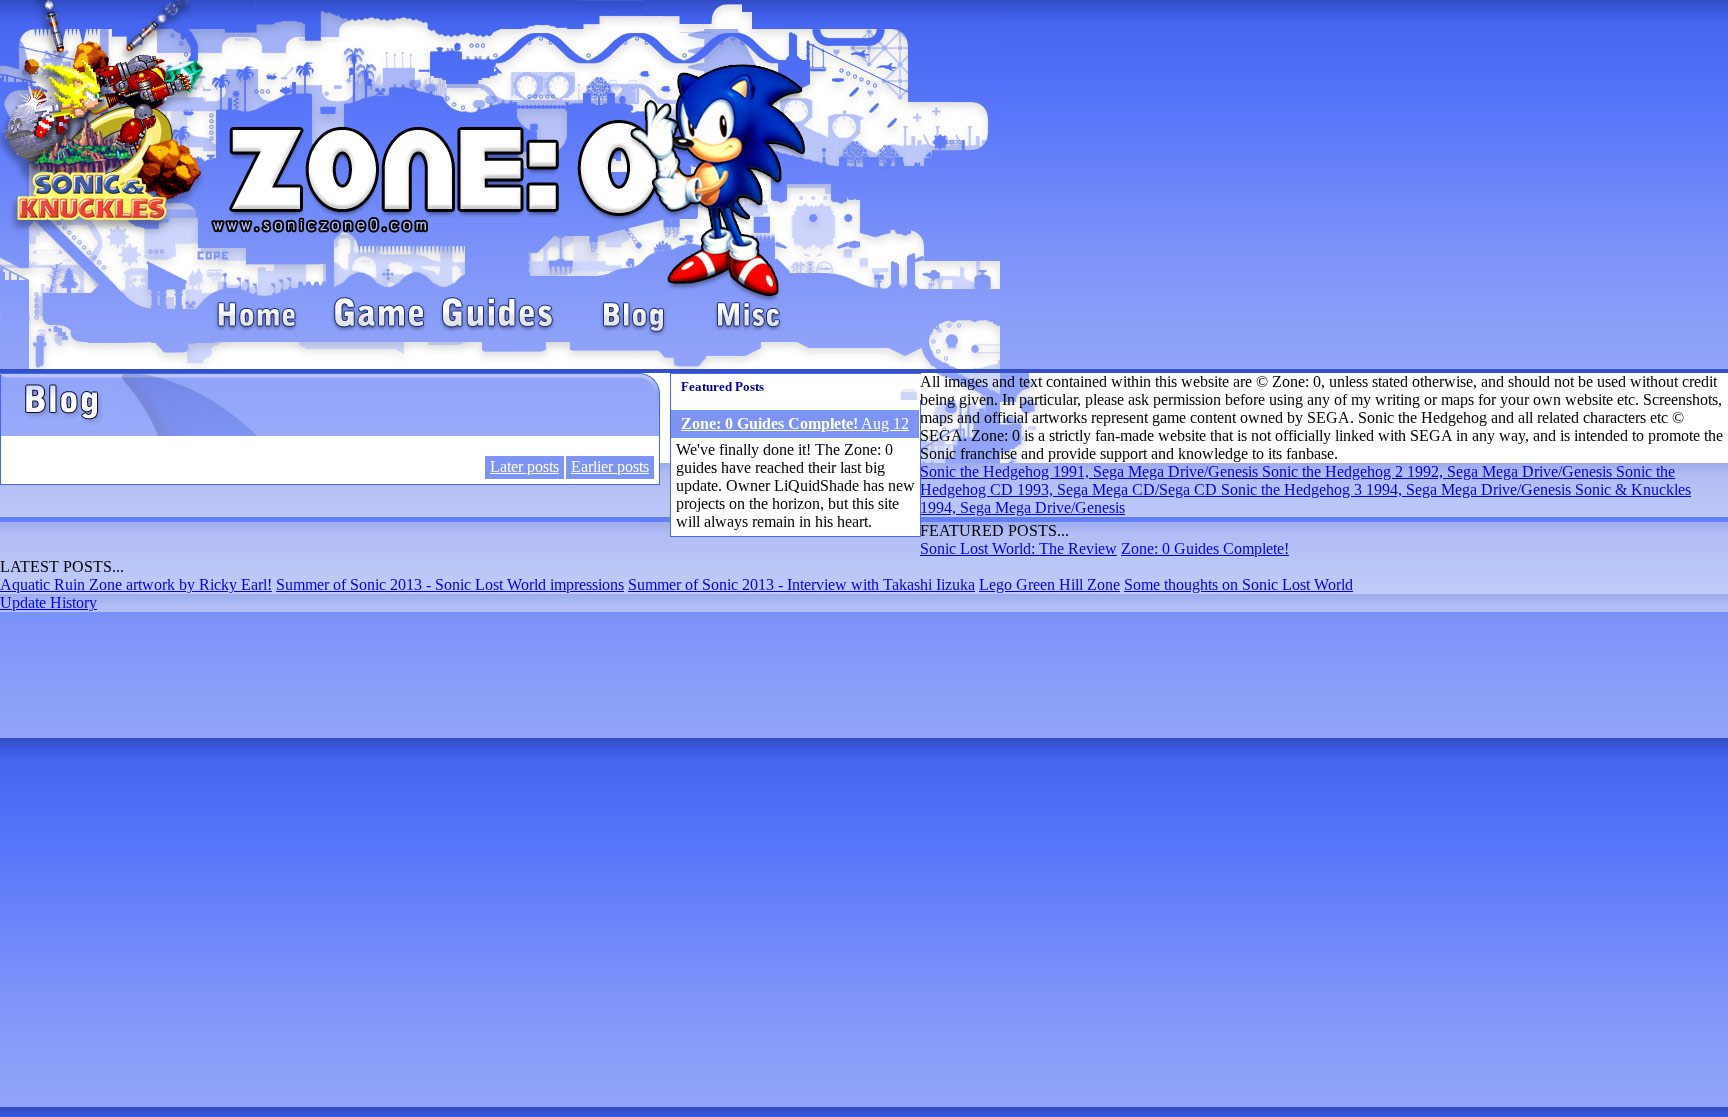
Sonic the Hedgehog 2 (1439, 471)
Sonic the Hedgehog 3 (1398, 489)
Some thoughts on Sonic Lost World (1238, 584)
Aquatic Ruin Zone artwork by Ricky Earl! (136, 584)
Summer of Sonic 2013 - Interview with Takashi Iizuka (801, 584)
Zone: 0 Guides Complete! (1205, 548)
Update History (48, 602)
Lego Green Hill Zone (1049, 584)
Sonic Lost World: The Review (1018, 548)
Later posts (524, 466)
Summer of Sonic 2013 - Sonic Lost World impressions (450, 584)
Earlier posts (610, 466)
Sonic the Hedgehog (1091, 471)
